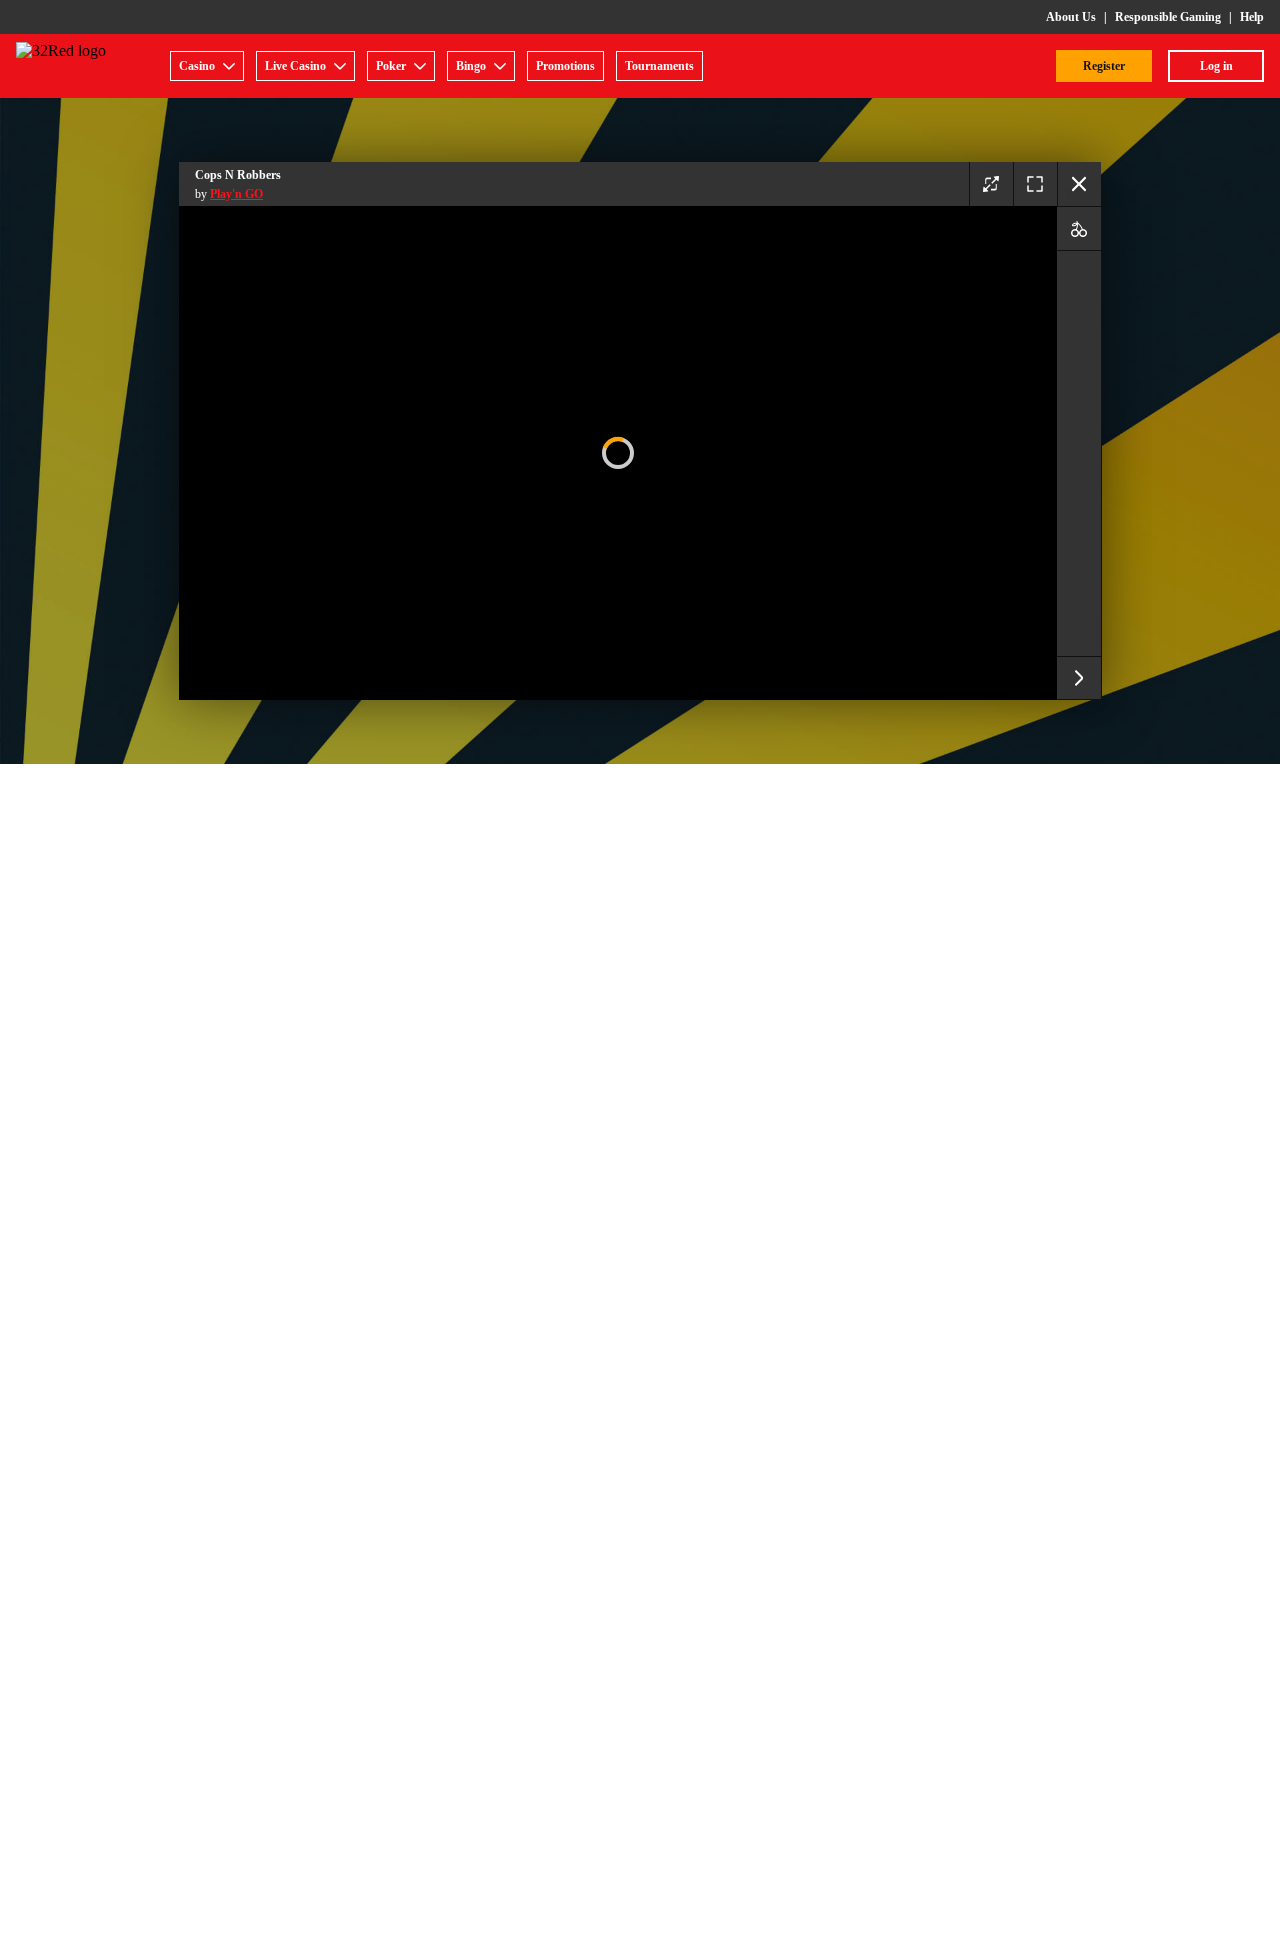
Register (1104, 66)
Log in (1216, 66)
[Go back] (1079, 184)
